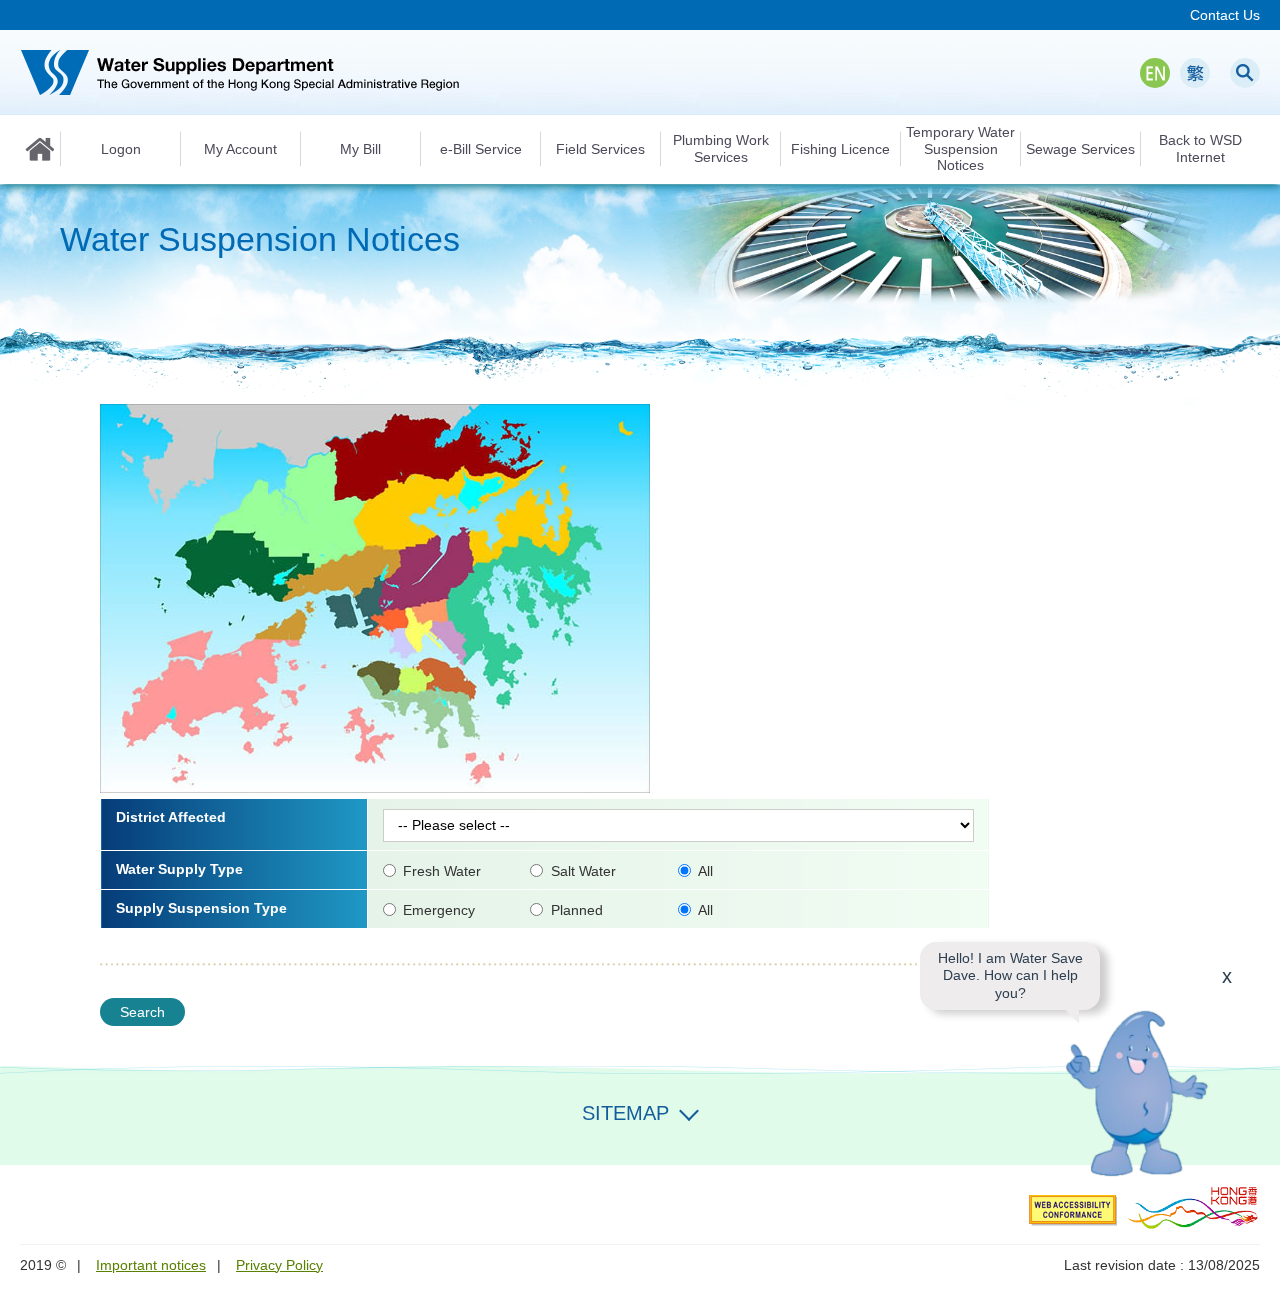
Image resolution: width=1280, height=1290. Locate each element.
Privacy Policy (279, 1265)
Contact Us (1225, 15)
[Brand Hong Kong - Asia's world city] (1193, 1207)
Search (1245, 73)
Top (1253, 1138)
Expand (689, 1111)
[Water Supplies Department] (240, 72)
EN (1155, 73)
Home (40, 149)
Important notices (151, 1265)
